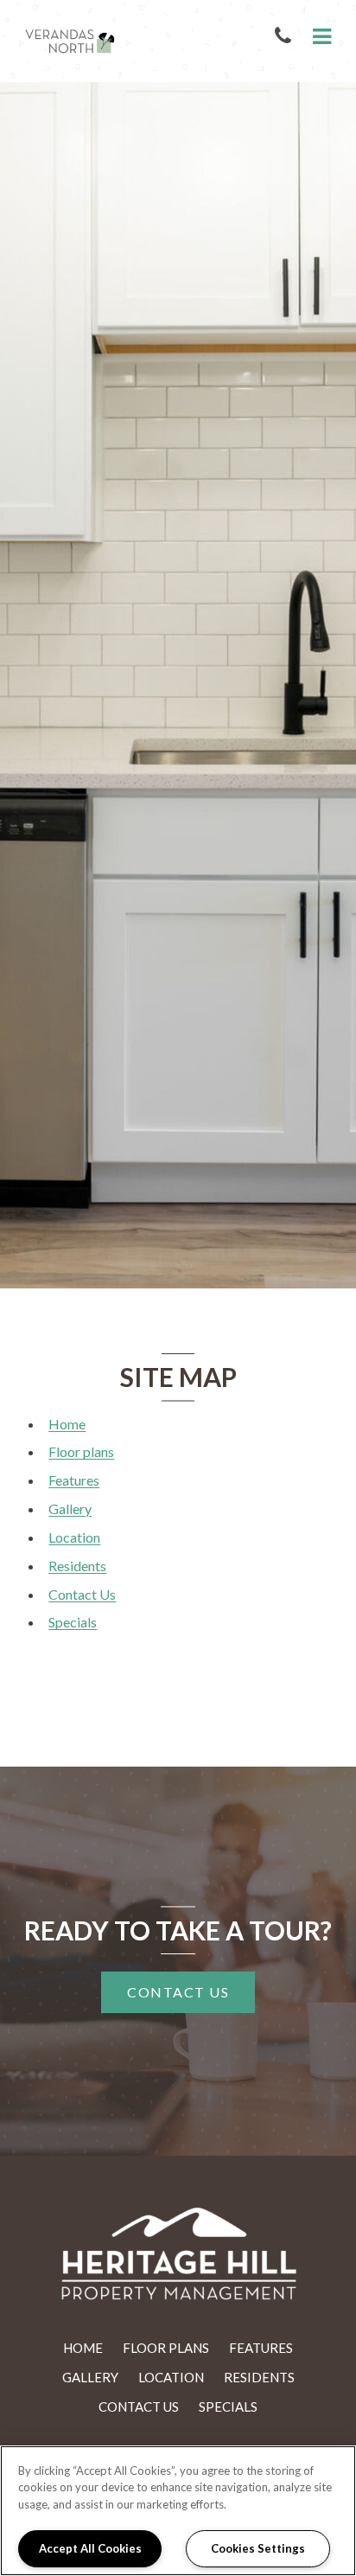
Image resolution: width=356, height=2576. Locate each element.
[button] (286, 37)
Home (67, 1424)
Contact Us (82, 1594)
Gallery (70, 1509)
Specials (73, 1622)
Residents (77, 1566)
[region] (178, 2511)
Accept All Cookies (90, 2548)
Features (74, 1480)
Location (74, 1537)
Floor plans (81, 1451)
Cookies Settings (258, 2548)
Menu (319, 37)
